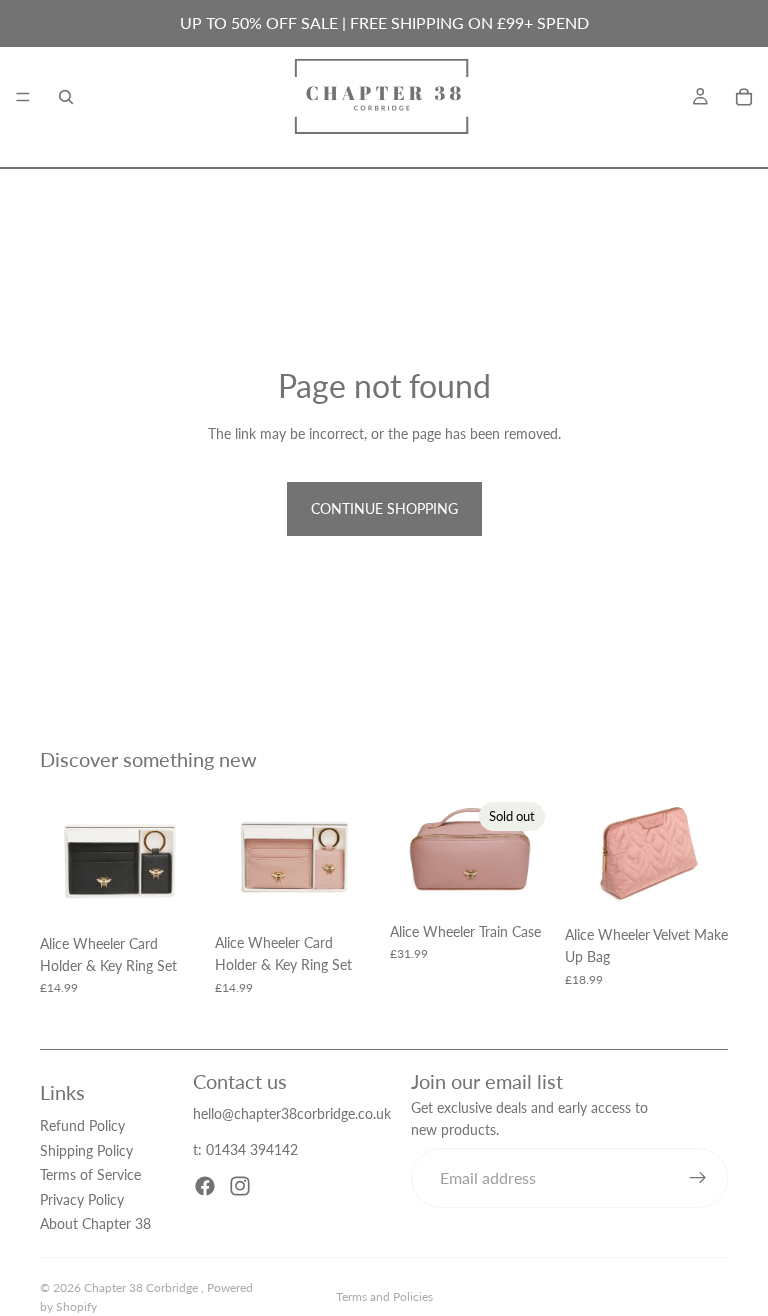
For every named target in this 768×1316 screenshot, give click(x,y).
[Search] (66, 97)
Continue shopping (384, 508)
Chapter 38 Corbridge (142, 1287)
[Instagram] (240, 1186)
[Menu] (23, 97)
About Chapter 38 (95, 1223)
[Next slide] (181, 859)
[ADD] (172, 894)
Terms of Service (90, 1174)
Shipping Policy (86, 1150)
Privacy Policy (82, 1199)
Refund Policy (82, 1126)
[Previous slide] (62, 859)
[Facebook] (205, 1186)
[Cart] (744, 97)
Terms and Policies (384, 1296)
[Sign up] (698, 1178)
